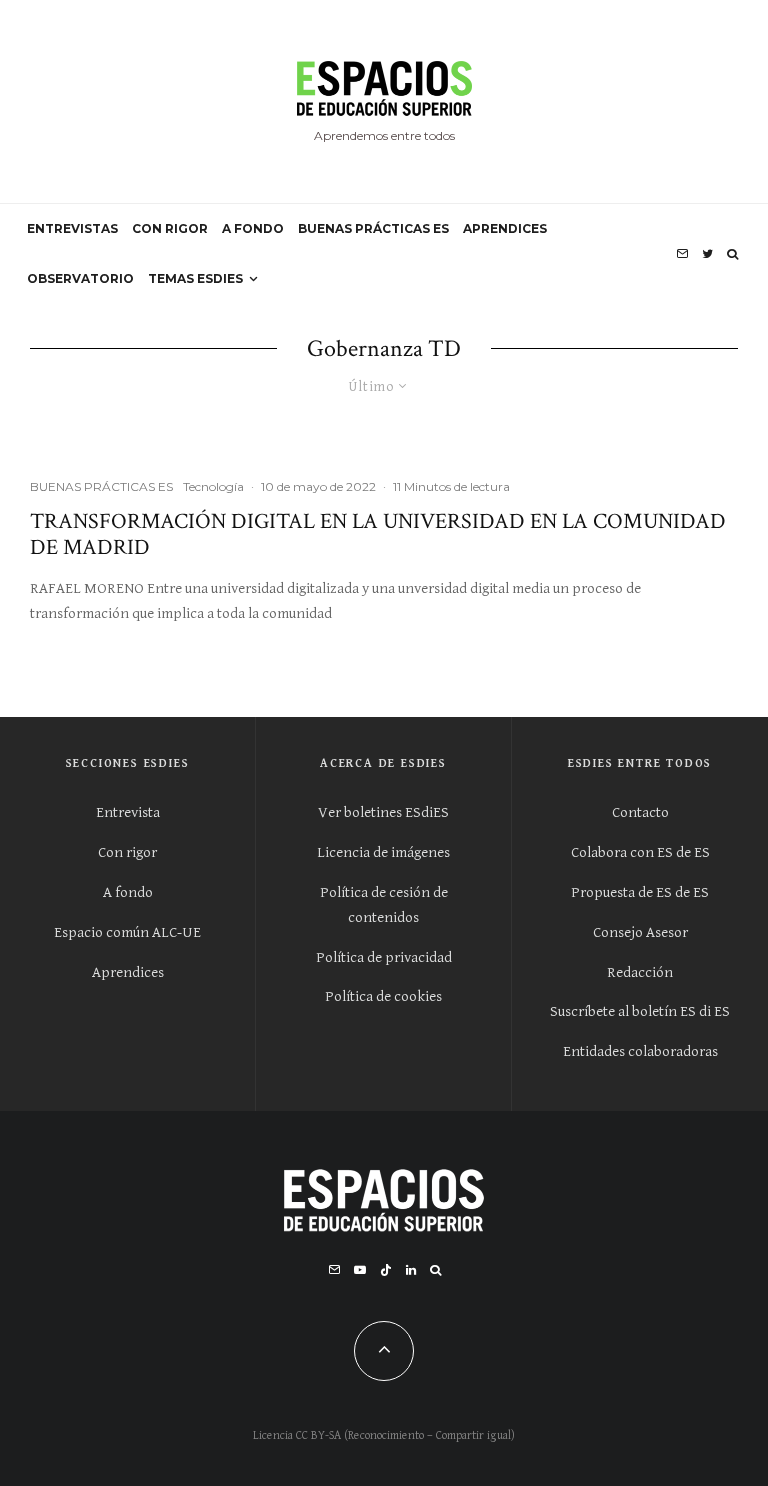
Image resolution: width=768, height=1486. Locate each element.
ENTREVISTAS (72, 228)
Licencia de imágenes (383, 852)
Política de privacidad (384, 957)
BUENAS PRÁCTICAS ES (373, 228)
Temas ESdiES (195, 278)
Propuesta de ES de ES (640, 892)
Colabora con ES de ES (640, 852)
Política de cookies (383, 996)
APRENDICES (505, 228)
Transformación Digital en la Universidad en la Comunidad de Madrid (378, 535)
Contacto (640, 812)
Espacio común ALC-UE (127, 932)
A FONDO (253, 228)
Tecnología (213, 486)
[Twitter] (707, 254)
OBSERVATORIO (80, 278)
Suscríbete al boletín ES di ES (640, 1011)
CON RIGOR (170, 228)
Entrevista (128, 812)
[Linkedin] (411, 1270)
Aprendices (128, 972)
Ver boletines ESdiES (383, 812)
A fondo (128, 892)
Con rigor (127, 852)
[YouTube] (360, 1270)
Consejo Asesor (640, 932)
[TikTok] (386, 1270)
